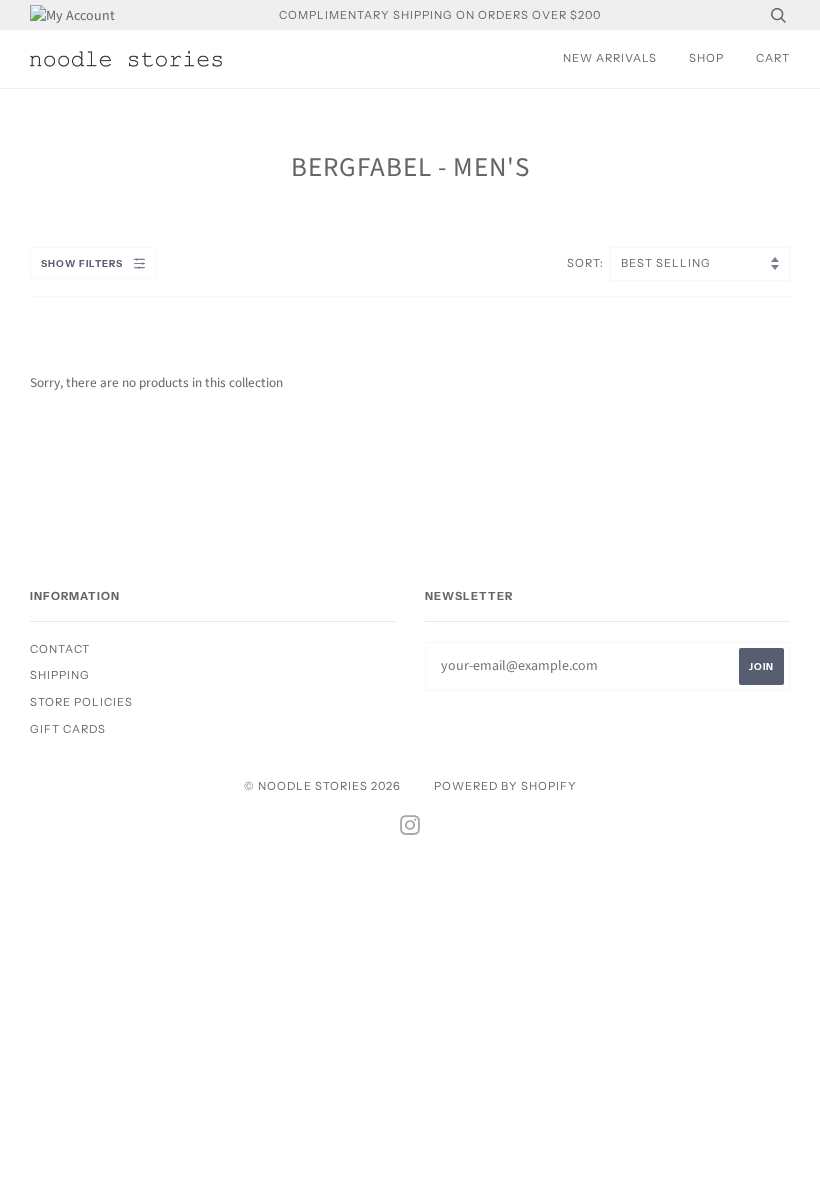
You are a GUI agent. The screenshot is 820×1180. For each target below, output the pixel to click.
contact (60, 649)
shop (706, 58)
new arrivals (610, 58)
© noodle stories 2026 (322, 786)
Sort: (587, 263)
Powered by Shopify (505, 786)
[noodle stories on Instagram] (410, 829)
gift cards (68, 729)
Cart (773, 58)
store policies (81, 702)
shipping (60, 675)
